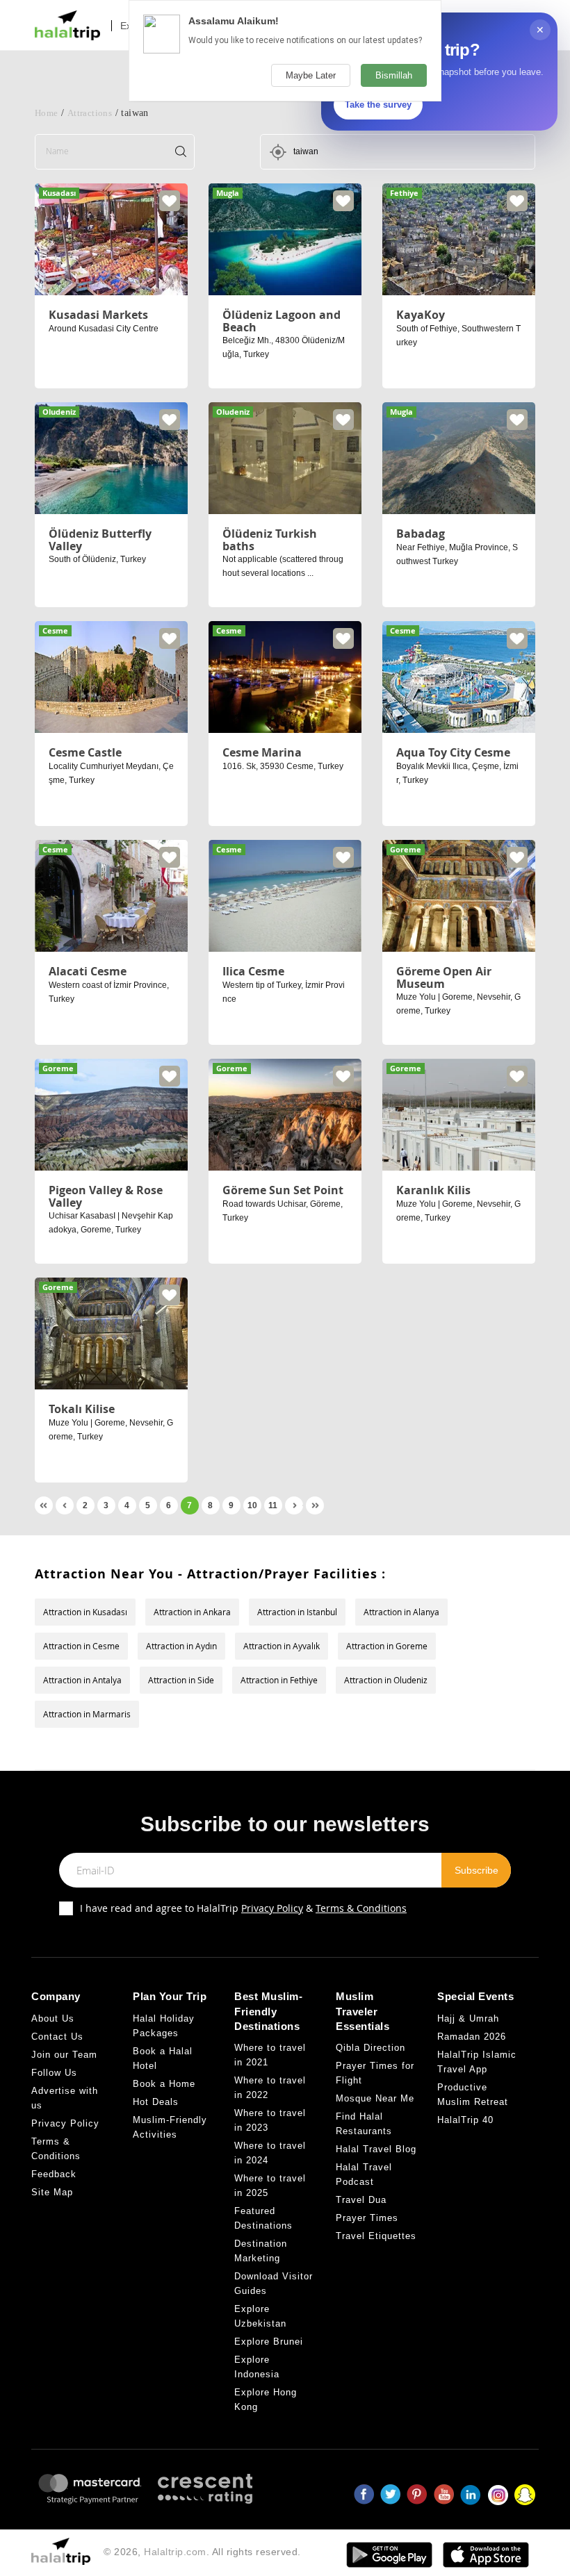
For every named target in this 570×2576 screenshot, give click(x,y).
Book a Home (164, 2084)
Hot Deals (156, 2102)
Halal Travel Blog (376, 2149)
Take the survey (378, 105)
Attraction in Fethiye (279, 1680)
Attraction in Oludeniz (386, 1680)
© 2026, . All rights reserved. (202, 2552)
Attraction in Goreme (387, 1646)
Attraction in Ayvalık (282, 1646)
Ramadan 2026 (472, 2037)
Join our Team (64, 2055)
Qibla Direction (370, 2048)
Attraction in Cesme (81, 1646)
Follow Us (54, 2073)
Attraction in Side (181, 1680)
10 (252, 1505)
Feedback (54, 2174)
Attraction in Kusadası (85, 1612)
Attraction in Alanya (401, 1612)
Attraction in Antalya (82, 1680)
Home (47, 113)
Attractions (90, 113)
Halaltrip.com (175, 2552)
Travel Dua (361, 2200)
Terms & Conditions (361, 1908)
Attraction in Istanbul (297, 1612)
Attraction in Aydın (181, 1646)
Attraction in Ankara (192, 1612)
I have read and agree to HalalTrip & (243, 1908)
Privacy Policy (272, 1908)
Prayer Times (367, 2218)
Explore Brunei (269, 2342)
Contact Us (57, 2037)
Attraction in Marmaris (87, 1714)
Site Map (52, 2192)
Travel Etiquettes (376, 2236)
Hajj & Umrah (468, 2018)
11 (273, 1505)
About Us (53, 2018)
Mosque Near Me (375, 2098)
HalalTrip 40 (465, 2120)
